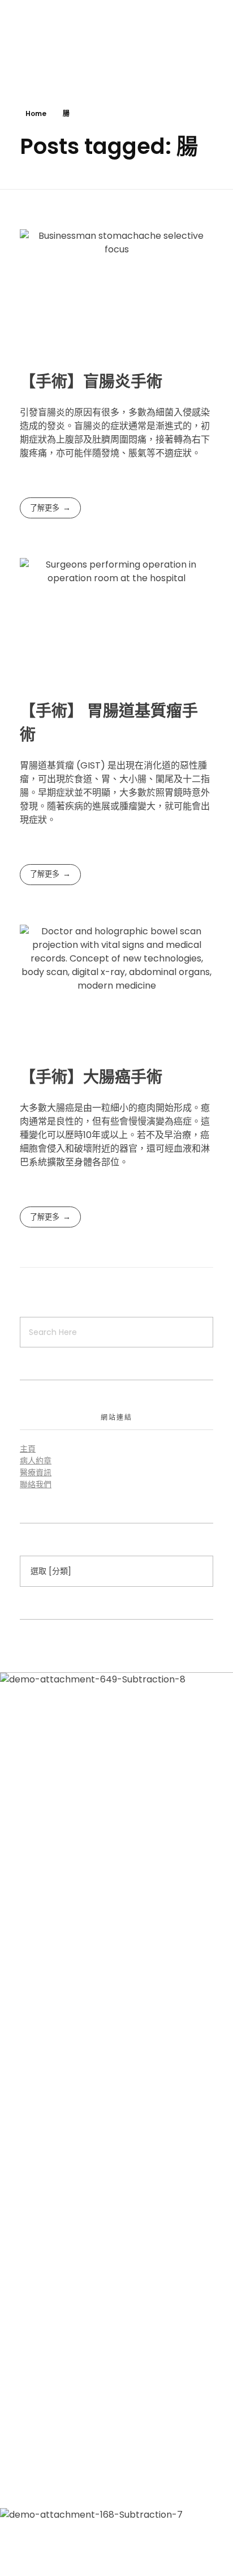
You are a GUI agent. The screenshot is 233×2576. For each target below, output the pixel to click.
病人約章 (36, 1461)
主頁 (28, 1449)
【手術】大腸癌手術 (91, 1077)
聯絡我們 (36, 1484)
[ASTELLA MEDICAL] (34, 42)
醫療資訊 (36, 1472)
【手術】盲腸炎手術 (91, 382)
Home (36, 113)
